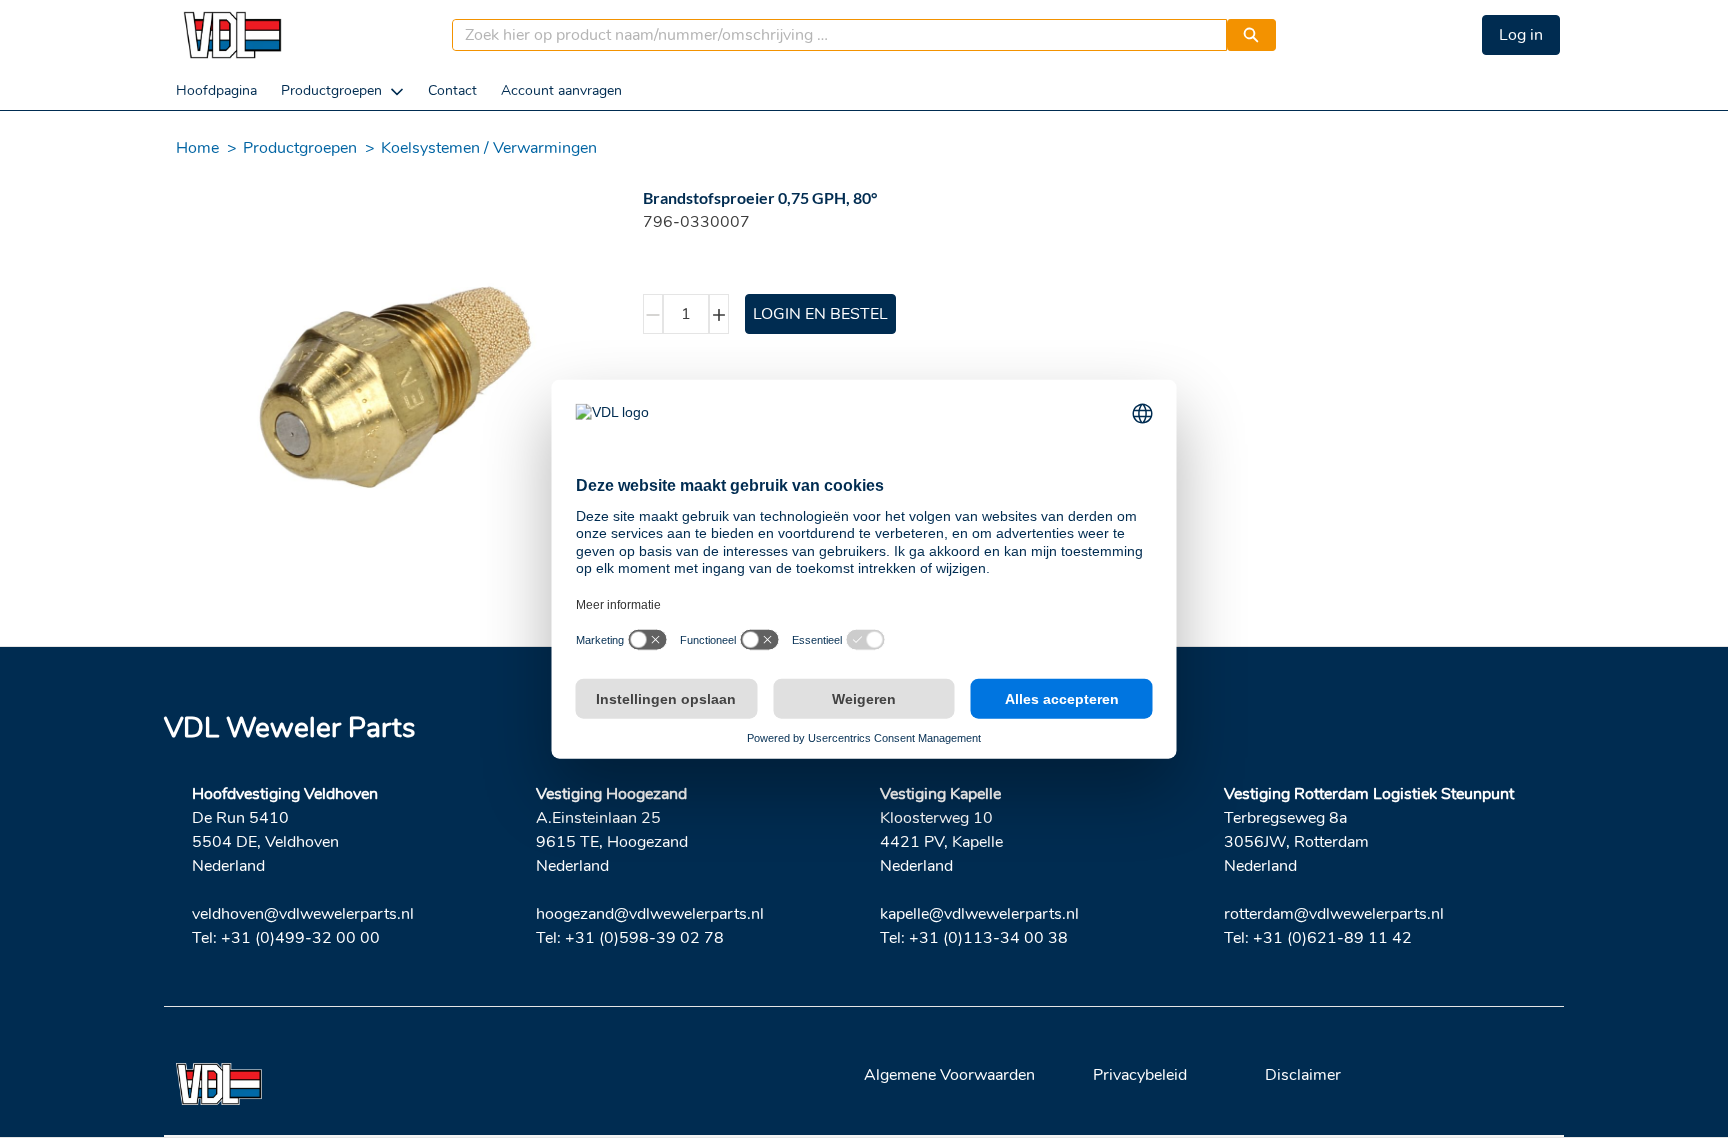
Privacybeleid (1140, 1075)
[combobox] (831, 35)
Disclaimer (1303, 1075)
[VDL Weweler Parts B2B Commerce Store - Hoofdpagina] (232, 35)
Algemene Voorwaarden (949, 1075)
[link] (216, 90)
